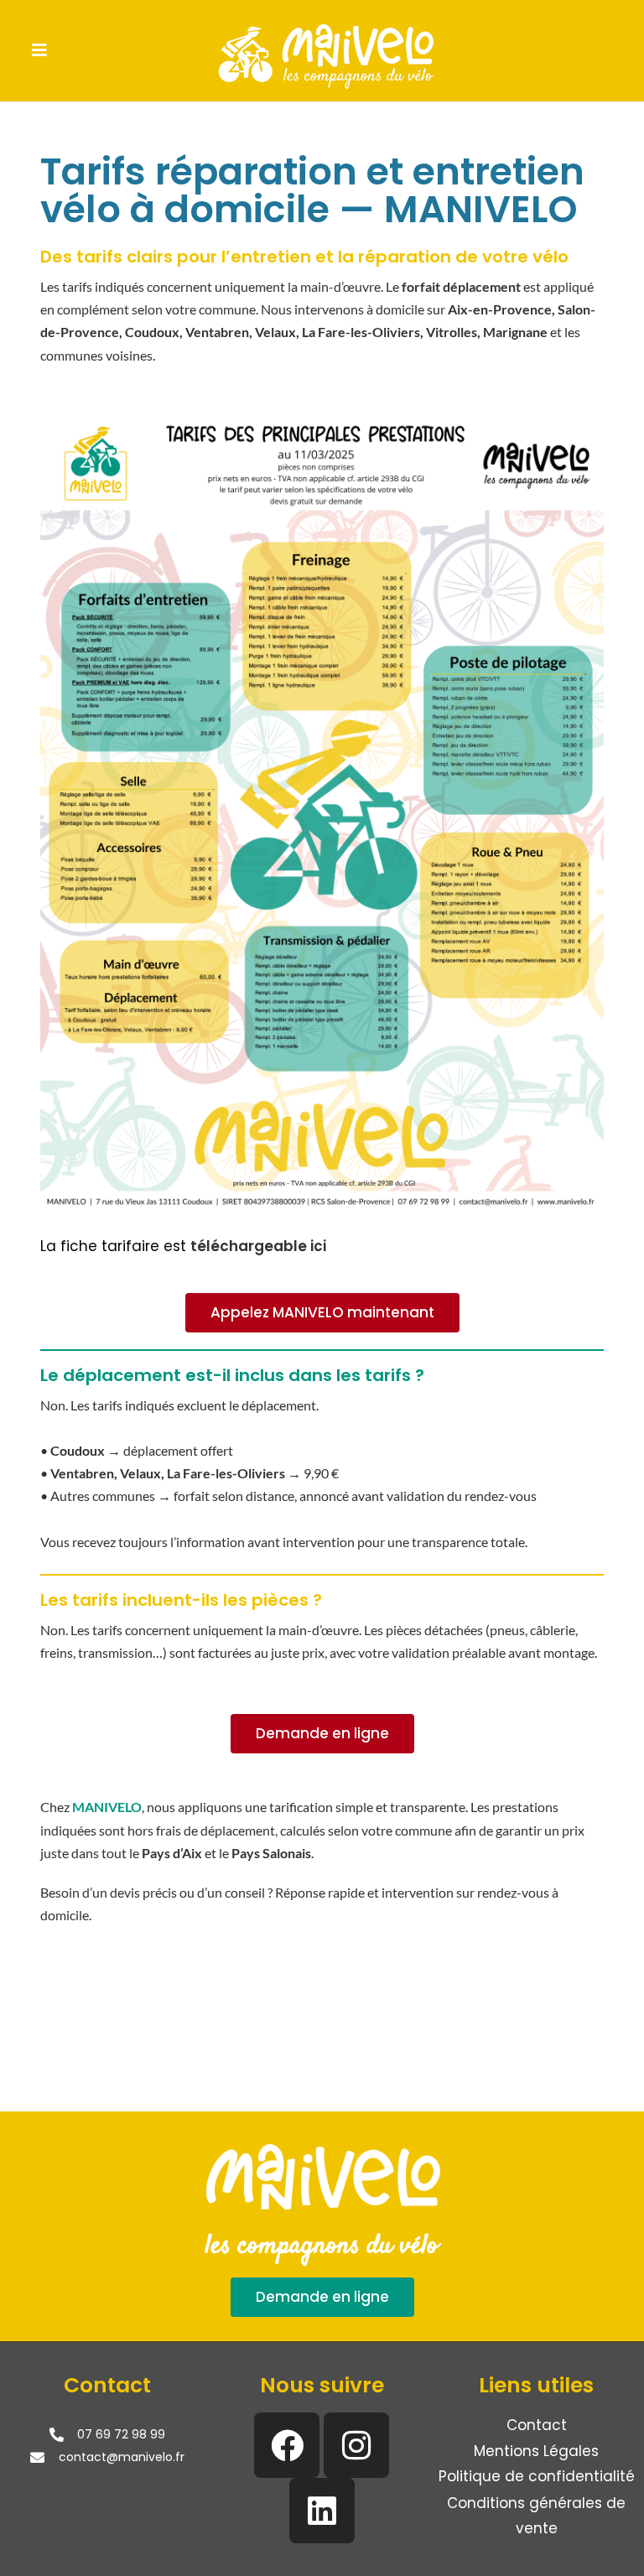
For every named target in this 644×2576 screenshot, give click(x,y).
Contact (537, 2425)
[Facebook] (287, 2445)
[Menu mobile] (40, 50)
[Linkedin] (322, 2511)
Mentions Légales (536, 2451)
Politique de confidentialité (537, 2476)
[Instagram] (356, 2445)
